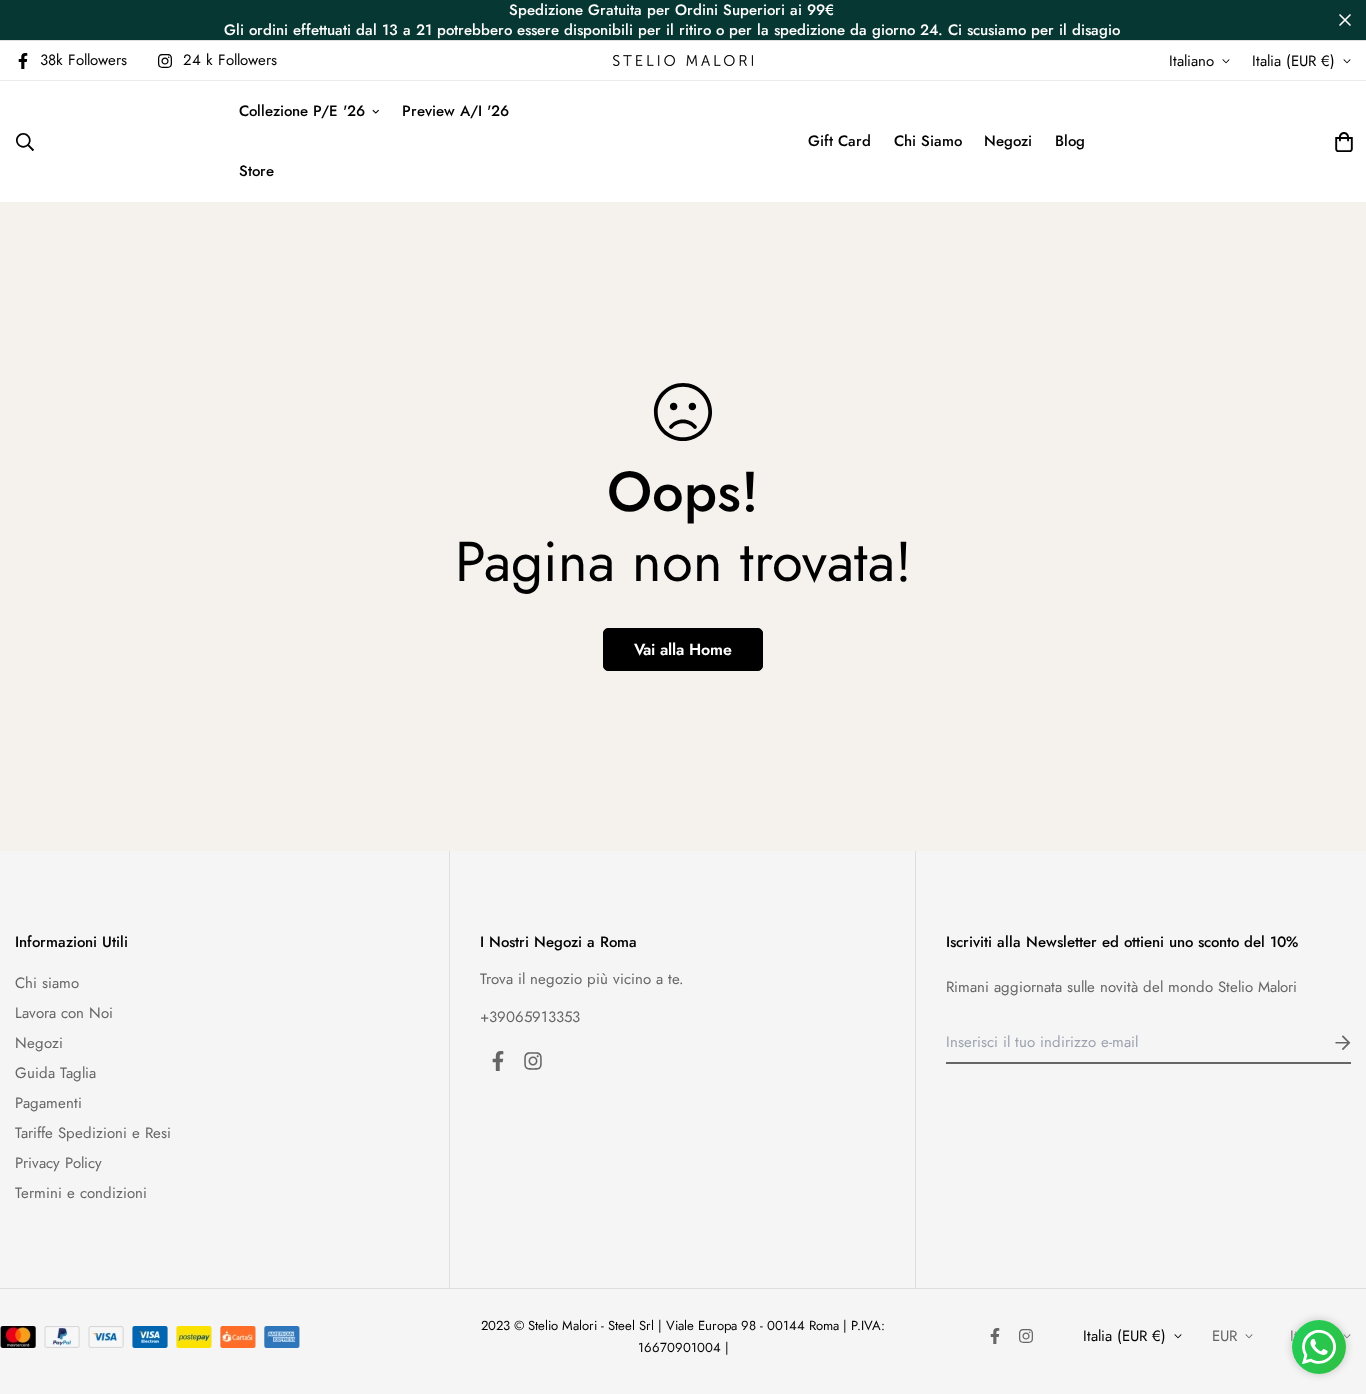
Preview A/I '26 (455, 111)
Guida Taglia (55, 1073)
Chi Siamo (928, 141)
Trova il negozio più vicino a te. (582, 979)
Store (256, 171)
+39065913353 (530, 1017)
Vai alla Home (683, 649)
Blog (1070, 141)
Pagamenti (48, 1103)
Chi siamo (47, 983)
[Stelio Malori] (683, 60)
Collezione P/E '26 (302, 111)
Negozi (1008, 141)
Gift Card (839, 141)
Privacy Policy (58, 1163)
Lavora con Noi (64, 1013)
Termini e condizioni (81, 1193)
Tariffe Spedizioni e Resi (93, 1133)
